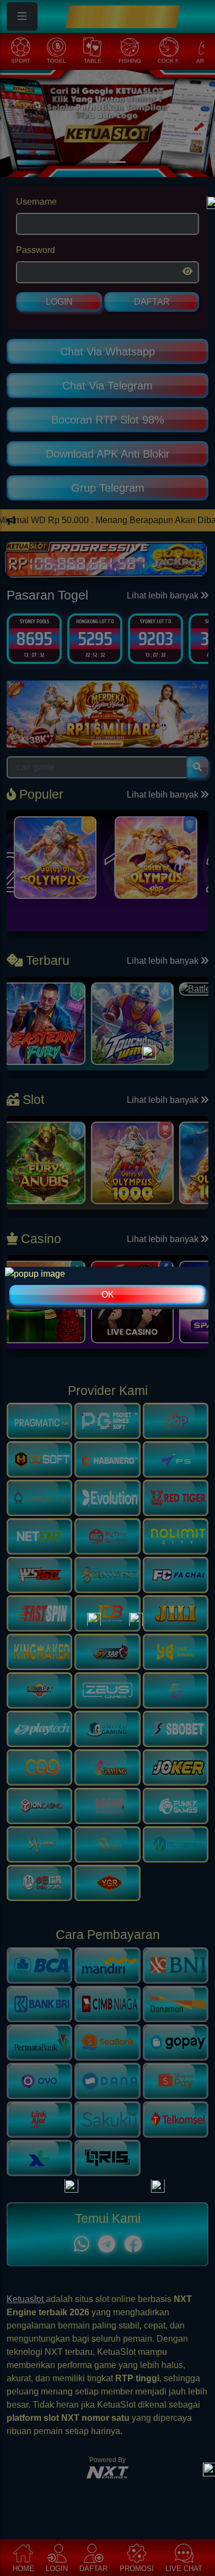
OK (108, 1295)
